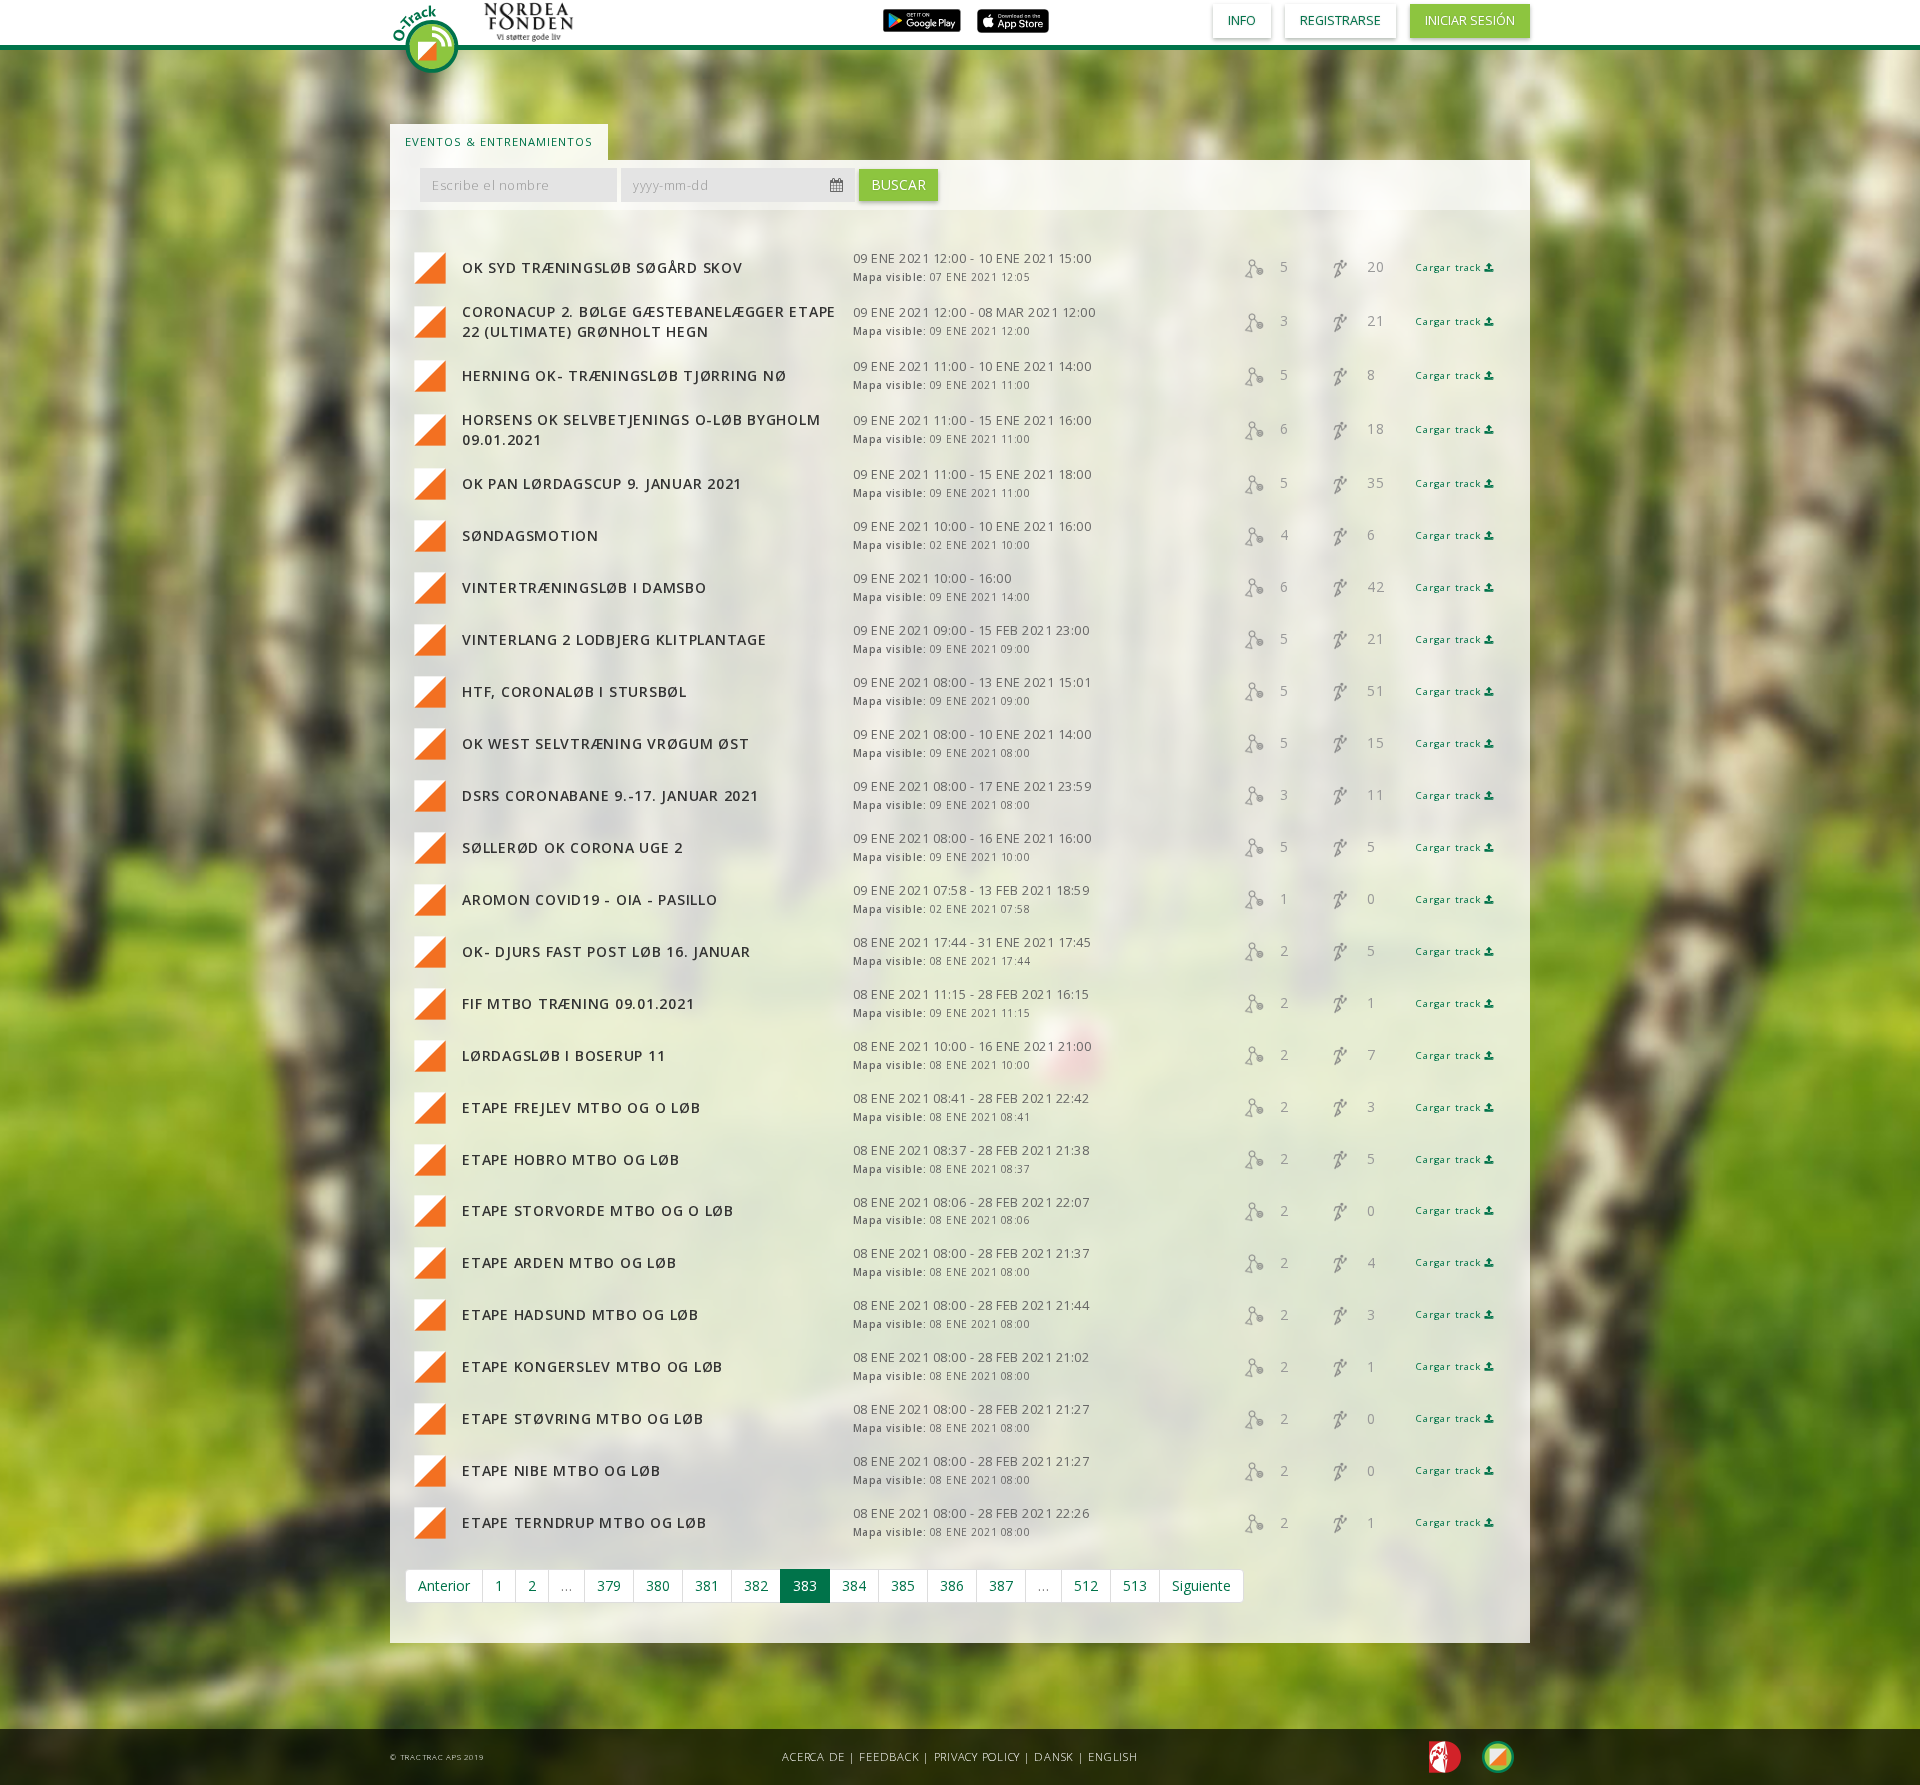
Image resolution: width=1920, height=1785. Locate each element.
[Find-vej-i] (1490, 1755)
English (1112, 1756)
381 (707, 1585)
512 (1086, 1585)
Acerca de (813, 1756)
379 (609, 1585)
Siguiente (1201, 1585)
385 (903, 1585)
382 (756, 1585)
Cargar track (1450, 267)
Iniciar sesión (1470, 20)
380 (658, 1585)
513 (1135, 1585)
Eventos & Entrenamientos (499, 141)
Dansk (1054, 1756)
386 (952, 1585)
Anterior (444, 1585)
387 (1001, 1585)
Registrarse (1340, 20)
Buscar (898, 184)
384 (854, 1585)
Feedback (889, 1756)
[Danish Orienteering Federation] (1439, 1755)
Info (1242, 20)
